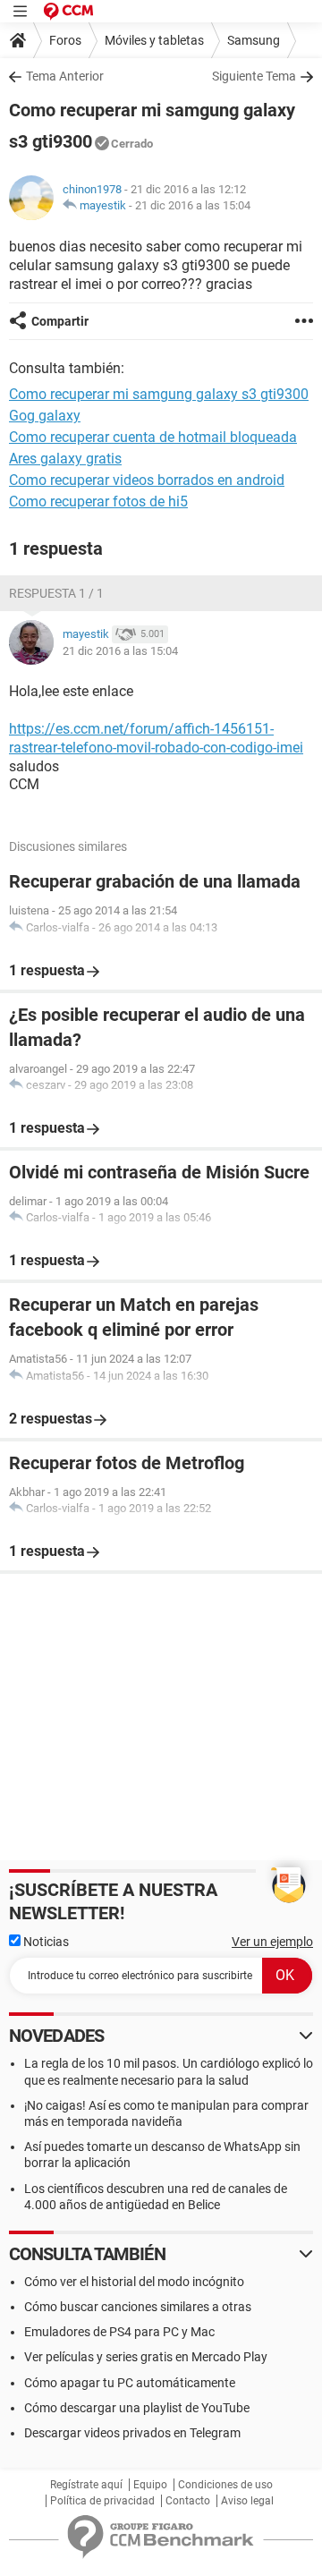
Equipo (150, 2485)
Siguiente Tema (254, 76)
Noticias (45, 1942)
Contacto (188, 2501)
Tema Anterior (65, 76)
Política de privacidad (102, 2501)
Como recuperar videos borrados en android (147, 480)
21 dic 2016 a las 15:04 (193, 205)
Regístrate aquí (86, 2485)
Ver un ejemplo (272, 1942)
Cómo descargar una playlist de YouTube (137, 2408)
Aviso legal (247, 2501)
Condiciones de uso (225, 2485)
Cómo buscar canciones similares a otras (138, 2307)
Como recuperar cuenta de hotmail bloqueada (153, 437)
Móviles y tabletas (154, 40)
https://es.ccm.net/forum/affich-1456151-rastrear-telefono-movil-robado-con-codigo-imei (156, 738)
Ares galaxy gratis (65, 459)
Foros (65, 40)
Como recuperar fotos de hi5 (98, 502)
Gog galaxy (45, 416)
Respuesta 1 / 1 (56, 593)
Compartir (60, 321)
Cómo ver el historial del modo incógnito (134, 2282)
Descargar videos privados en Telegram (132, 2433)
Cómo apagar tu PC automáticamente (130, 2383)
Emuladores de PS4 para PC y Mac (119, 2332)
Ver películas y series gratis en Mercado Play (146, 2357)
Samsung (254, 40)
